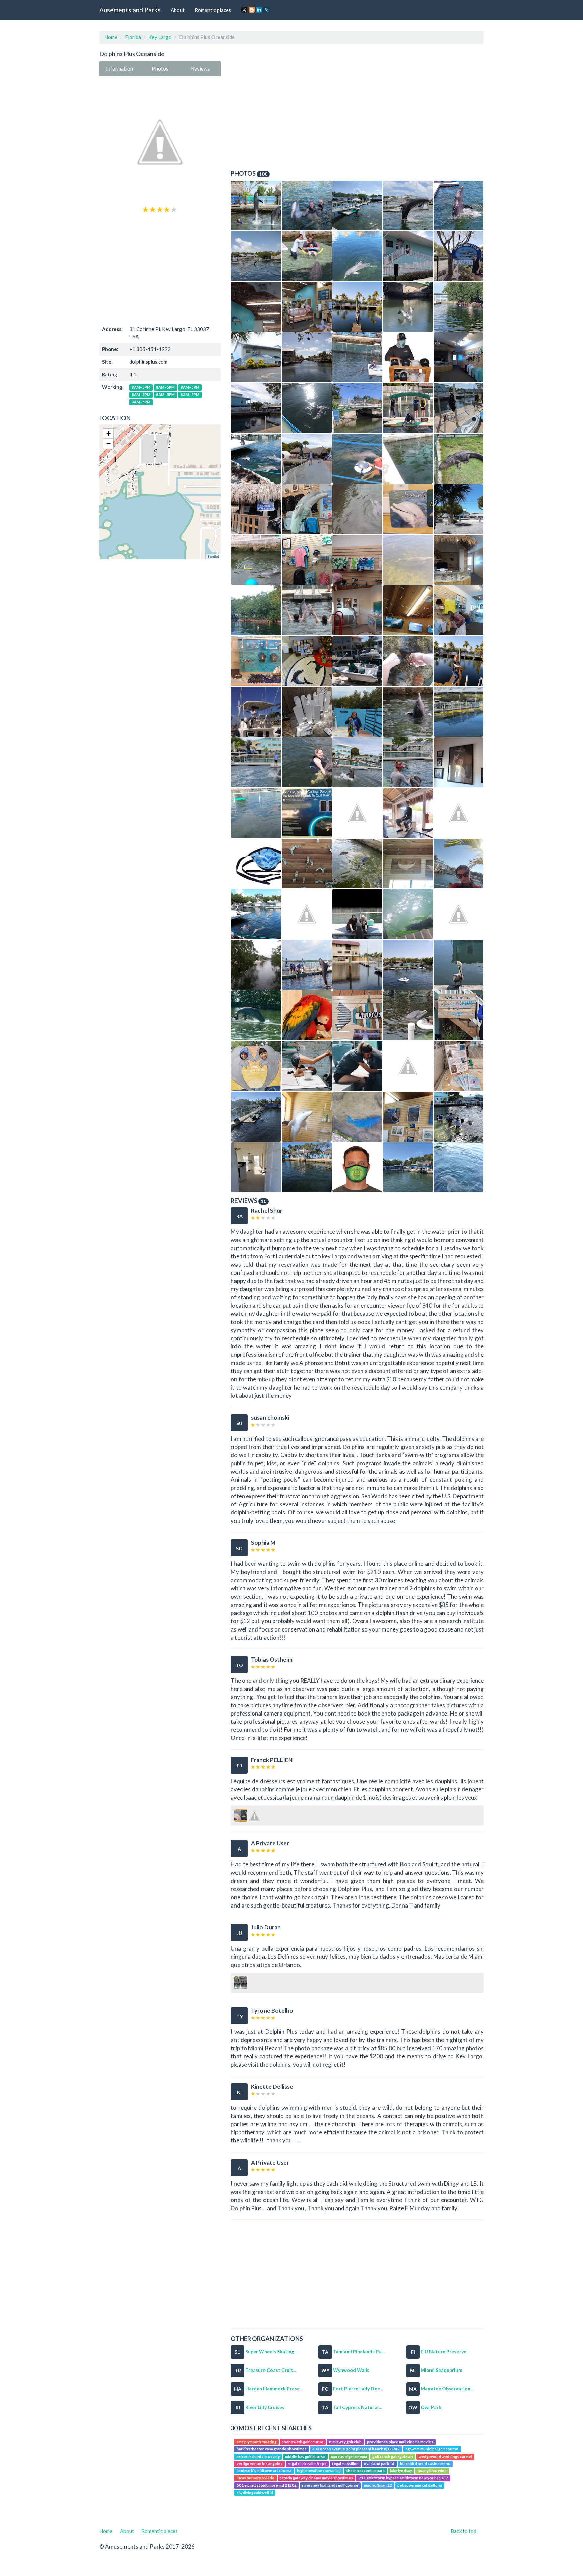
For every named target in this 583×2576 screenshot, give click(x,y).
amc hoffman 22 (378, 2485)
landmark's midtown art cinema (264, 2471)
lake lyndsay (401, 2471)
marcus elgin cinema (349, 2456)
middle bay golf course (305, 2456)
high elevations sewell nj (319, 2471)
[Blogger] (252, 10)
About (178, 10)
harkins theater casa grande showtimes (272, 2449)
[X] (244, 10)
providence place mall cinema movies (400, 2442)
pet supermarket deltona (420, 2485)
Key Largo (160, 37)
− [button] (108, 444)
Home (111, 37)
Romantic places (213, 10)
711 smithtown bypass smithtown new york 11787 (403, 2478)
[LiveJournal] (267, 10)
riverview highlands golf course (330, 2485)
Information (119, 68)
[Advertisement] (160, 269)
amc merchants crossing (258, 2456)
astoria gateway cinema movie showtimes (316, 2478)
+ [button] (108, 433)
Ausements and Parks (130, 10)
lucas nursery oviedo (255, 2478)
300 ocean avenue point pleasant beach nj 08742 (356, 2449)
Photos (160, 68)
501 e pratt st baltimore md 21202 (267, 2485)
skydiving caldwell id (255, 2492)
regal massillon (345, 2463)
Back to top (464, 2531)
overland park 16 (379, 2463)
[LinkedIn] (259, 10)
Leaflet (213, 556)
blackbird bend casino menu (425, 2463)
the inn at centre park (366, 2471)
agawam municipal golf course (432, 2449)
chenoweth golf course (302, 2442)
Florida (133, 37)
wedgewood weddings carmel (445, 2456)
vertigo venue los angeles (259, 2463)
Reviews (200, 68)
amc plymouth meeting (256, 2442)
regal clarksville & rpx (307, 2463)
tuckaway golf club (345, 2442)
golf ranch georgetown (393, 2456)
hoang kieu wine (432, 2471)
